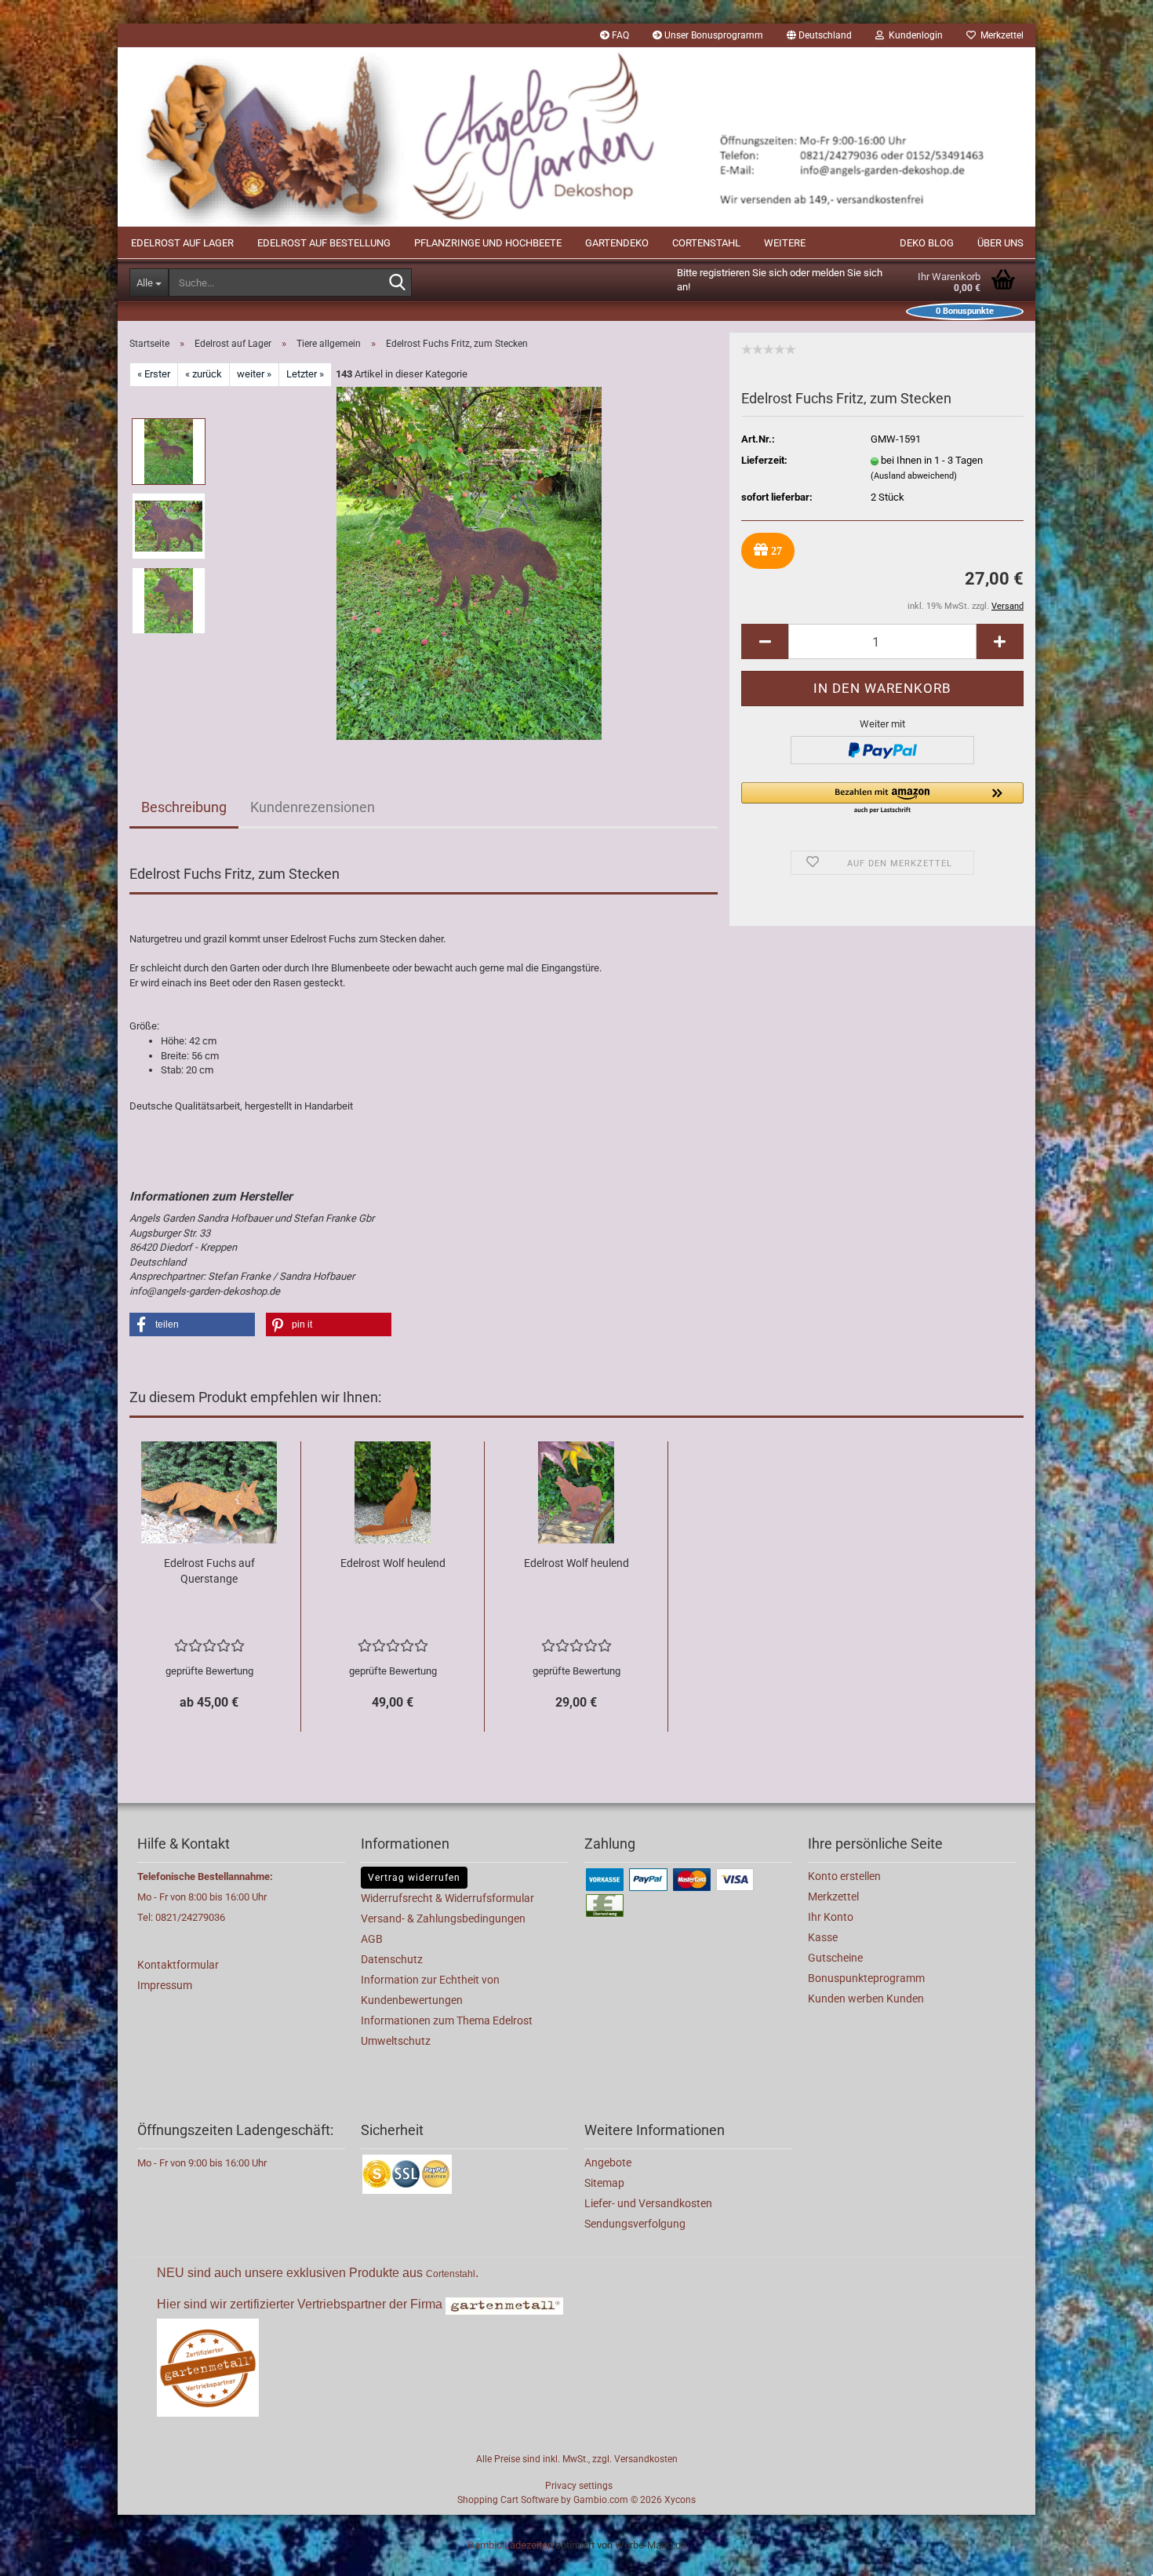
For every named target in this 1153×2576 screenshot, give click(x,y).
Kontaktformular (178, 1965)
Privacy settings (579, 2486)
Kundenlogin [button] (913, 35)
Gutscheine (835, 1958)
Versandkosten (646, 2459)
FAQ (619, 35)
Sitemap (604, 2183)
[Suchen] (397, 283)
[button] (819, 35)
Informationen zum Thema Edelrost (447, 2020)
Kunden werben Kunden (866, 1998)
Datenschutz (392, 1959)
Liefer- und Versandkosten (648, 2203)
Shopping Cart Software (508, 2500)
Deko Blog (927, 243)
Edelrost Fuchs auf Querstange (209, 1571)
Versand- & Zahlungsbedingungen (443, 1918)
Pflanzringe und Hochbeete (488, 243)
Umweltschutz (396, 2041)
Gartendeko (617, 243)
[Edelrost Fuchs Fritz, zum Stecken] (469, 562)
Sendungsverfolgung (635, 2224)
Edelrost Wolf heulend (393, 1563)
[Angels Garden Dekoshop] (576, 137)
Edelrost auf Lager (182, 243)
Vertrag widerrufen (414, 1878)
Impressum (165, 1985)
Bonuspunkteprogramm (866, 1978)
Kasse (823, 1937)
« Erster (154, 374)
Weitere (785, 243)
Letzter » (305, 374)
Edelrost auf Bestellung (324, 243)
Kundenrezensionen (313, 807)
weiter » (254, 374)
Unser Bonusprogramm (713, 35)
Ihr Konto (831, 1917)
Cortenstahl (706, 243)
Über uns (1000, 243)
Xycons (680, 2500)
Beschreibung (184, 807)
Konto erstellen (844, 1876)
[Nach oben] (1110, 2552)
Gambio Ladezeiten (510, 2545)
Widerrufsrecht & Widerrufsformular (447, 1898)
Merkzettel (1000, 35)
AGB (372, 1939)
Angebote (608, 2162)
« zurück (204, 374)
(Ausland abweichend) (914, 476)
